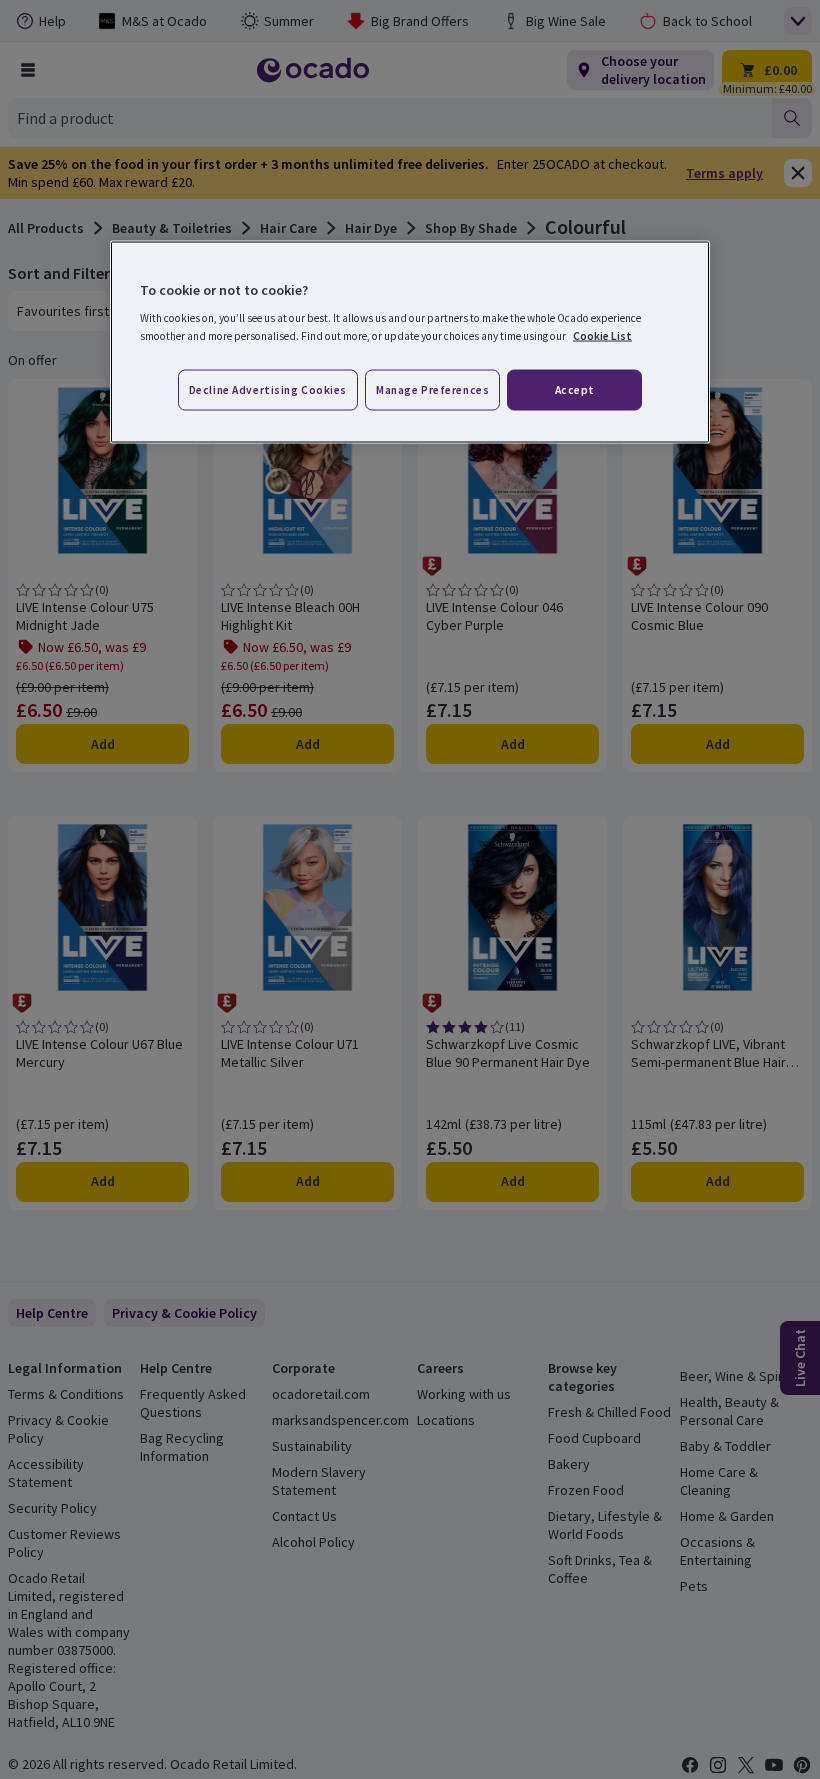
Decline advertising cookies (268, 389)
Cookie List (602, 335)
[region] (410, 342)
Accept (575, 389)
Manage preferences (432, 389)
